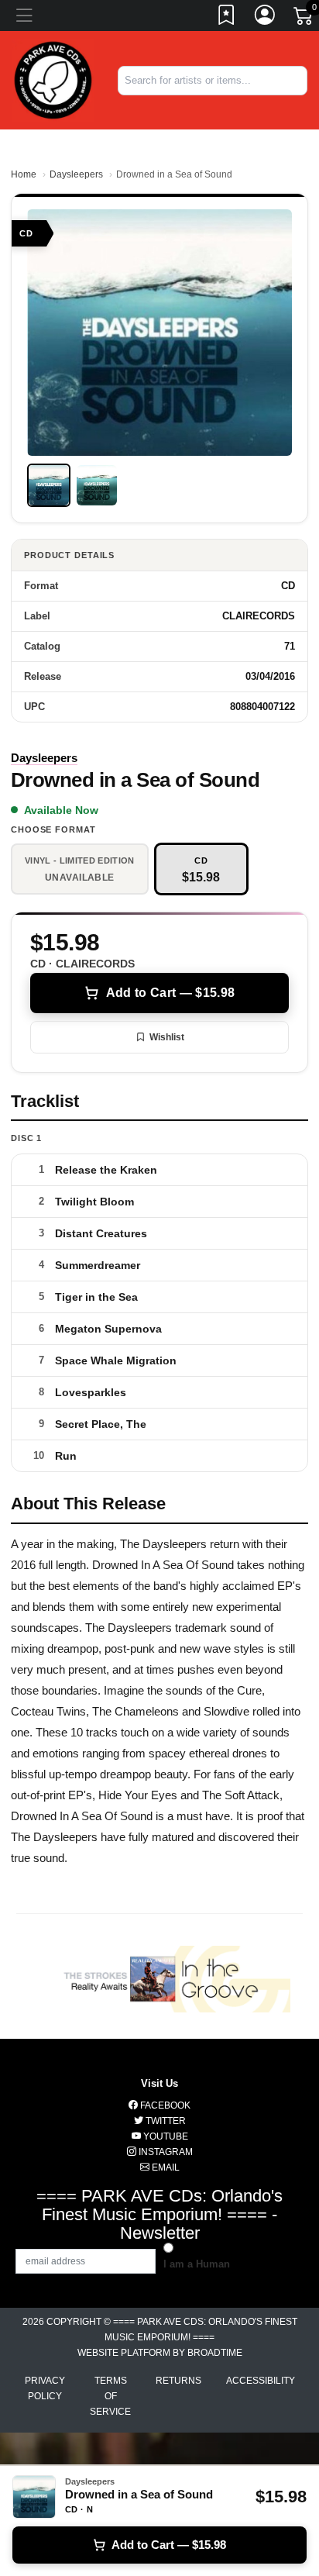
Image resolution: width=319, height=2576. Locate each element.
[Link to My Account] (266, 18)
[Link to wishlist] (227, 18)
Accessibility (261, 2381)
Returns (178, 2381)
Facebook (164, 2105)
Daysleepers (76, 174)
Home (24, 174)
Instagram (165, 2152)
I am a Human (197, 2264)
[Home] (53, 79)
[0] (304, 19)
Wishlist (167, 1037)
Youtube (165, 2136)
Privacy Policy (45, 2388)
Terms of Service (110, 2396)
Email (165, 2167)
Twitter (165, 2121)
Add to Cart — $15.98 (170, 993)
